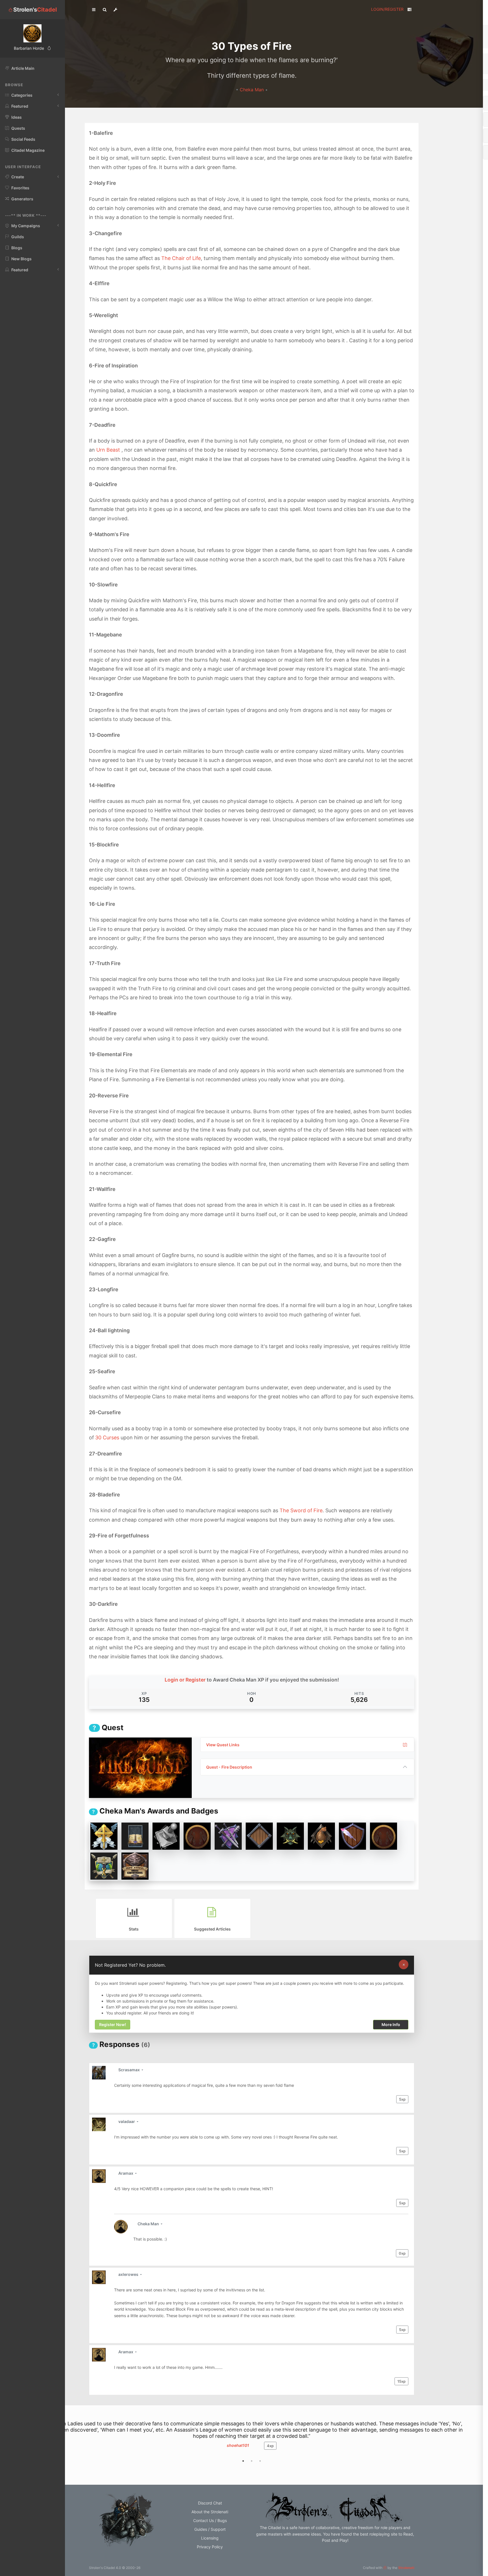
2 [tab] (252, 2467)
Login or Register (185, 1680)
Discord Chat (210, 2509)
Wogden (238, 2452)
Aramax (126, 2173)
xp (402, 2099)
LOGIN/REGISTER (387, 9)
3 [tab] (260, 2467)
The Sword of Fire (301, 1510)
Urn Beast (108, 450)
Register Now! (113, 2025)
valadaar (127, 2121)
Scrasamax (129, 2070)
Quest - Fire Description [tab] (229, 1767)
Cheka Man (252, 90)
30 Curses (107, 1438)
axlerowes (129, 2274)
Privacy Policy (210, 2553)
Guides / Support (210, 2535)
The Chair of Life (181, 258)
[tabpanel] (252, 2441)
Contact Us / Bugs (210, 2527)
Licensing (210, 2544)
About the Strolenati (210, 2518)
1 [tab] (243, 2467)
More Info (391, 2025)
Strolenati (406, 2574)
